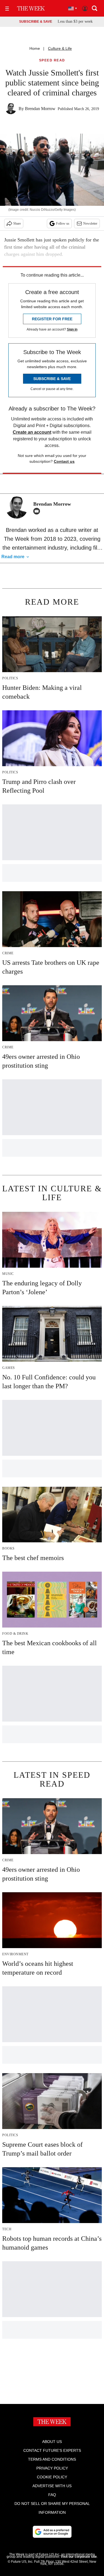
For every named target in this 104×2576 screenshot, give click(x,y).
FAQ (52, 2495)
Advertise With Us (52, 2486)
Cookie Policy (52, 2477)
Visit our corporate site (79, 2557)
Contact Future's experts (52, 2450)
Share (17, 223)
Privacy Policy (52, 2468)
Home (35, 48)
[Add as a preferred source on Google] (52, 2532)
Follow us (63, 223)
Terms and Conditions (52, 2459)
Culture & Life (60, 48)
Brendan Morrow (40, 109)
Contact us (64, 461)
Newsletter (90, 223)
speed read (52, 60)
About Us (52, 2442)
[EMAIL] (38, 511)
